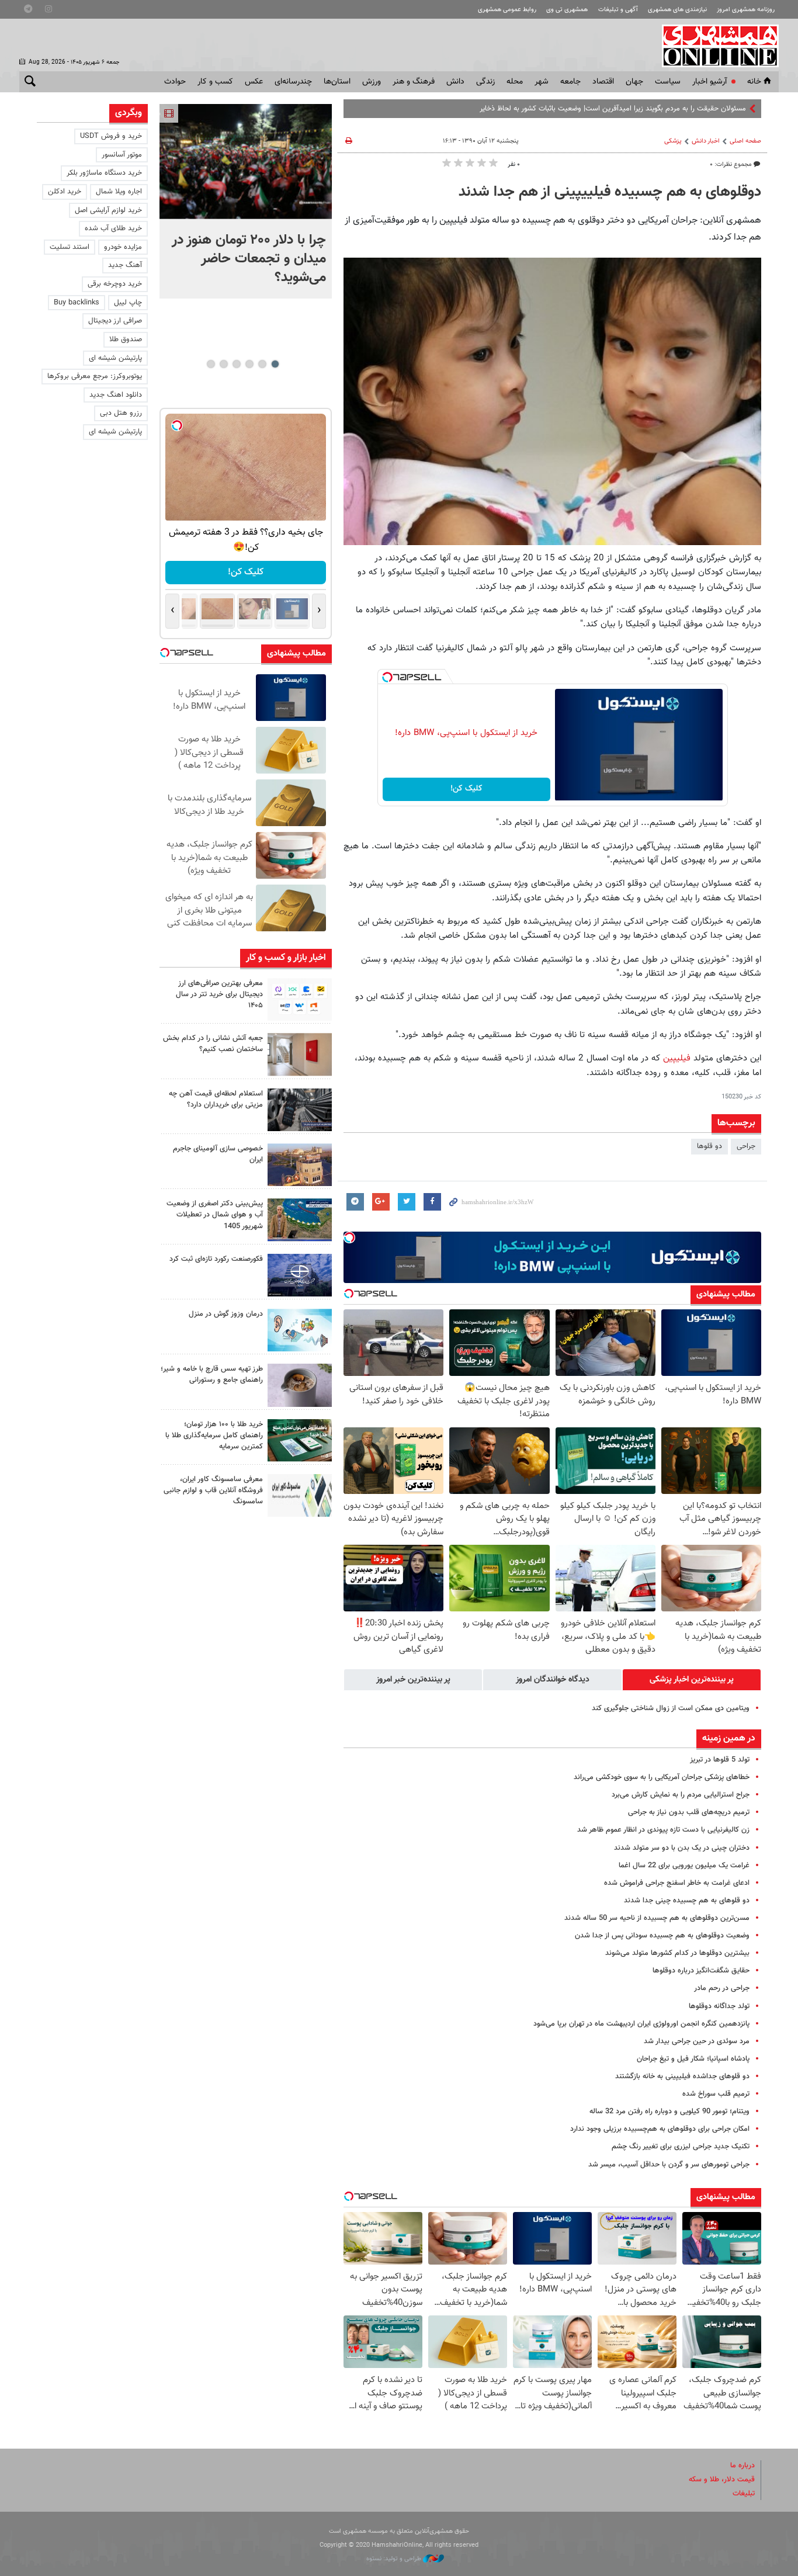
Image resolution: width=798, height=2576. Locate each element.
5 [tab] (223, 364)
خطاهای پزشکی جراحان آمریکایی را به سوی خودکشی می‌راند (662, 1777)
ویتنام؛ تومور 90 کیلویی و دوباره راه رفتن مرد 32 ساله (669, 2112)
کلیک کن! (466, 789)
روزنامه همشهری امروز (746, 10)
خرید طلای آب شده (113, 228)
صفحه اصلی (745, 141)
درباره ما (743, 2466)
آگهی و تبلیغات (618, 10)
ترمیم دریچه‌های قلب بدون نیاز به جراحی (689, 1812)
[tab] (692, 1680)
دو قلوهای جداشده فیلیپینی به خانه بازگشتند (682, 2076)
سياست (668, 82)
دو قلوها (709, 1146)
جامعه (570, 82)
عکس (254, 82)
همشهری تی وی (567, 10)
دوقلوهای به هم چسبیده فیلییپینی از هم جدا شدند (610, 192)
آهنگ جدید (125, 265)
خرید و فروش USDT (111, 136)
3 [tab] (249, 364)
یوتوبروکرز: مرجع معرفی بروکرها (95, 376)
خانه (754, 82)
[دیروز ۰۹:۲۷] (300, 999)
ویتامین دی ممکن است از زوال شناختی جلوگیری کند (671, 1708)
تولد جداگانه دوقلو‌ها (719, 2006)
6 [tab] (211, 364)
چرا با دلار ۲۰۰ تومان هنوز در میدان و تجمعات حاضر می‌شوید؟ (249, 259)
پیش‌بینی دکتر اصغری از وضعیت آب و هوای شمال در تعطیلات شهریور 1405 (215, 1215)
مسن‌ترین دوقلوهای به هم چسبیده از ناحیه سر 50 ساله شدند (657, 1918)
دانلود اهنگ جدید (116, 395)
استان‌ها (337, 82)
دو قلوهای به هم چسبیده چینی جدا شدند (687, 1901)
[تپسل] (387, 677)
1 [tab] (275, 364)
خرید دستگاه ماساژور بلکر (104, 173)
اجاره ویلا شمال (119, 192)
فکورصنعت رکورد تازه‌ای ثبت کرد (216, 1259)
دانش (455, 82)
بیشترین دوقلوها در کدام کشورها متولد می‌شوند (677, 1953)
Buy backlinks (77, 303)
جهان (634, 82)
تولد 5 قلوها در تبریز (720, 1760)
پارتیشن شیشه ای (115, 358)
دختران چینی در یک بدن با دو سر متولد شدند (682, 1848)
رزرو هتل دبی (121, 413)
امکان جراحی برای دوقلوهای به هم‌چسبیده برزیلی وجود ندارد (660, 2129)
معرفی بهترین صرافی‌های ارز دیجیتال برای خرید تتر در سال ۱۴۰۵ (219, 994)
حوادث (175, 82)
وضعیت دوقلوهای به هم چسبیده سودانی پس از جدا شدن (662, 1936)
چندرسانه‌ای (293, 82)
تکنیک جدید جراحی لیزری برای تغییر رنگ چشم (681, 2147)
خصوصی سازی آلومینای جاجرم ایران (218, 1154)
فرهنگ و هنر (414, 82)
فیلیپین (675, 1058)
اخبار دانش (706, 141)
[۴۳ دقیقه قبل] (246, 162)
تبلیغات (744, 2494)
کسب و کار (215, 82)
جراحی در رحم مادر (722, 1988)
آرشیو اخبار (709, 82)
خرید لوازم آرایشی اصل (108, 210)
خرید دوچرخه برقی (115, 284)
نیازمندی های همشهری (677, 10)
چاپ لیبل (128, 303)
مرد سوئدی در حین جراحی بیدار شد (697, 2041)
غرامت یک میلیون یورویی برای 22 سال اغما (684, 1866)
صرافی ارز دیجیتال (115, 321)
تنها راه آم (732, 109)
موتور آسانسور (122, 155)
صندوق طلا (126, 339)
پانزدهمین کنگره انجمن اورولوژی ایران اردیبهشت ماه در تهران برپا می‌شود (641, 2024)
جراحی (746, 1146)
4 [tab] (236, 364)
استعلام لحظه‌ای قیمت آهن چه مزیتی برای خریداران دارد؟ (216, 1099)
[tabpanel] (246, 201)
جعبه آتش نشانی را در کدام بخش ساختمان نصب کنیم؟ (213, 1044)
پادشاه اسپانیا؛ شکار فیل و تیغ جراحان (693, 2059)
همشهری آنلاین (714, 46)
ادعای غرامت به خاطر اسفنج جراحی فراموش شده (677, 1883)
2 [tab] (262, 364)
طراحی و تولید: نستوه (395, 2559)
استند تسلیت (70, 247)
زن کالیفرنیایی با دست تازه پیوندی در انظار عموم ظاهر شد (663, 1830)
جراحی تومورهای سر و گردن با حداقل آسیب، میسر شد (669, 2165)
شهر (542, 82)
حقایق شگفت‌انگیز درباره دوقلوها (701, 1971)
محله (515, 82)
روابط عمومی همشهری (507, 10)
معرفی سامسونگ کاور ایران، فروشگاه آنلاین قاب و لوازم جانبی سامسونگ (213, 1490)
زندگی (485, 82)
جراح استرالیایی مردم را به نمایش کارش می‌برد (681, 1795)
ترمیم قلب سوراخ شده (716, 2094)
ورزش (372, 82)
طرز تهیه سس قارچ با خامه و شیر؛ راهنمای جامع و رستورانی (212, 1374)
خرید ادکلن (65, 192)
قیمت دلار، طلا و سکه (722, 2480)
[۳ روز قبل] (300, 1385)
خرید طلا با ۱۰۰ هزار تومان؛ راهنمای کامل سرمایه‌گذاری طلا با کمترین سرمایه (214, 1436)
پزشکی (673, 141)
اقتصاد (603, 82)
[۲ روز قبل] (300, 1110)
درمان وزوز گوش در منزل (226, 1314)
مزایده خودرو (123, 247)
